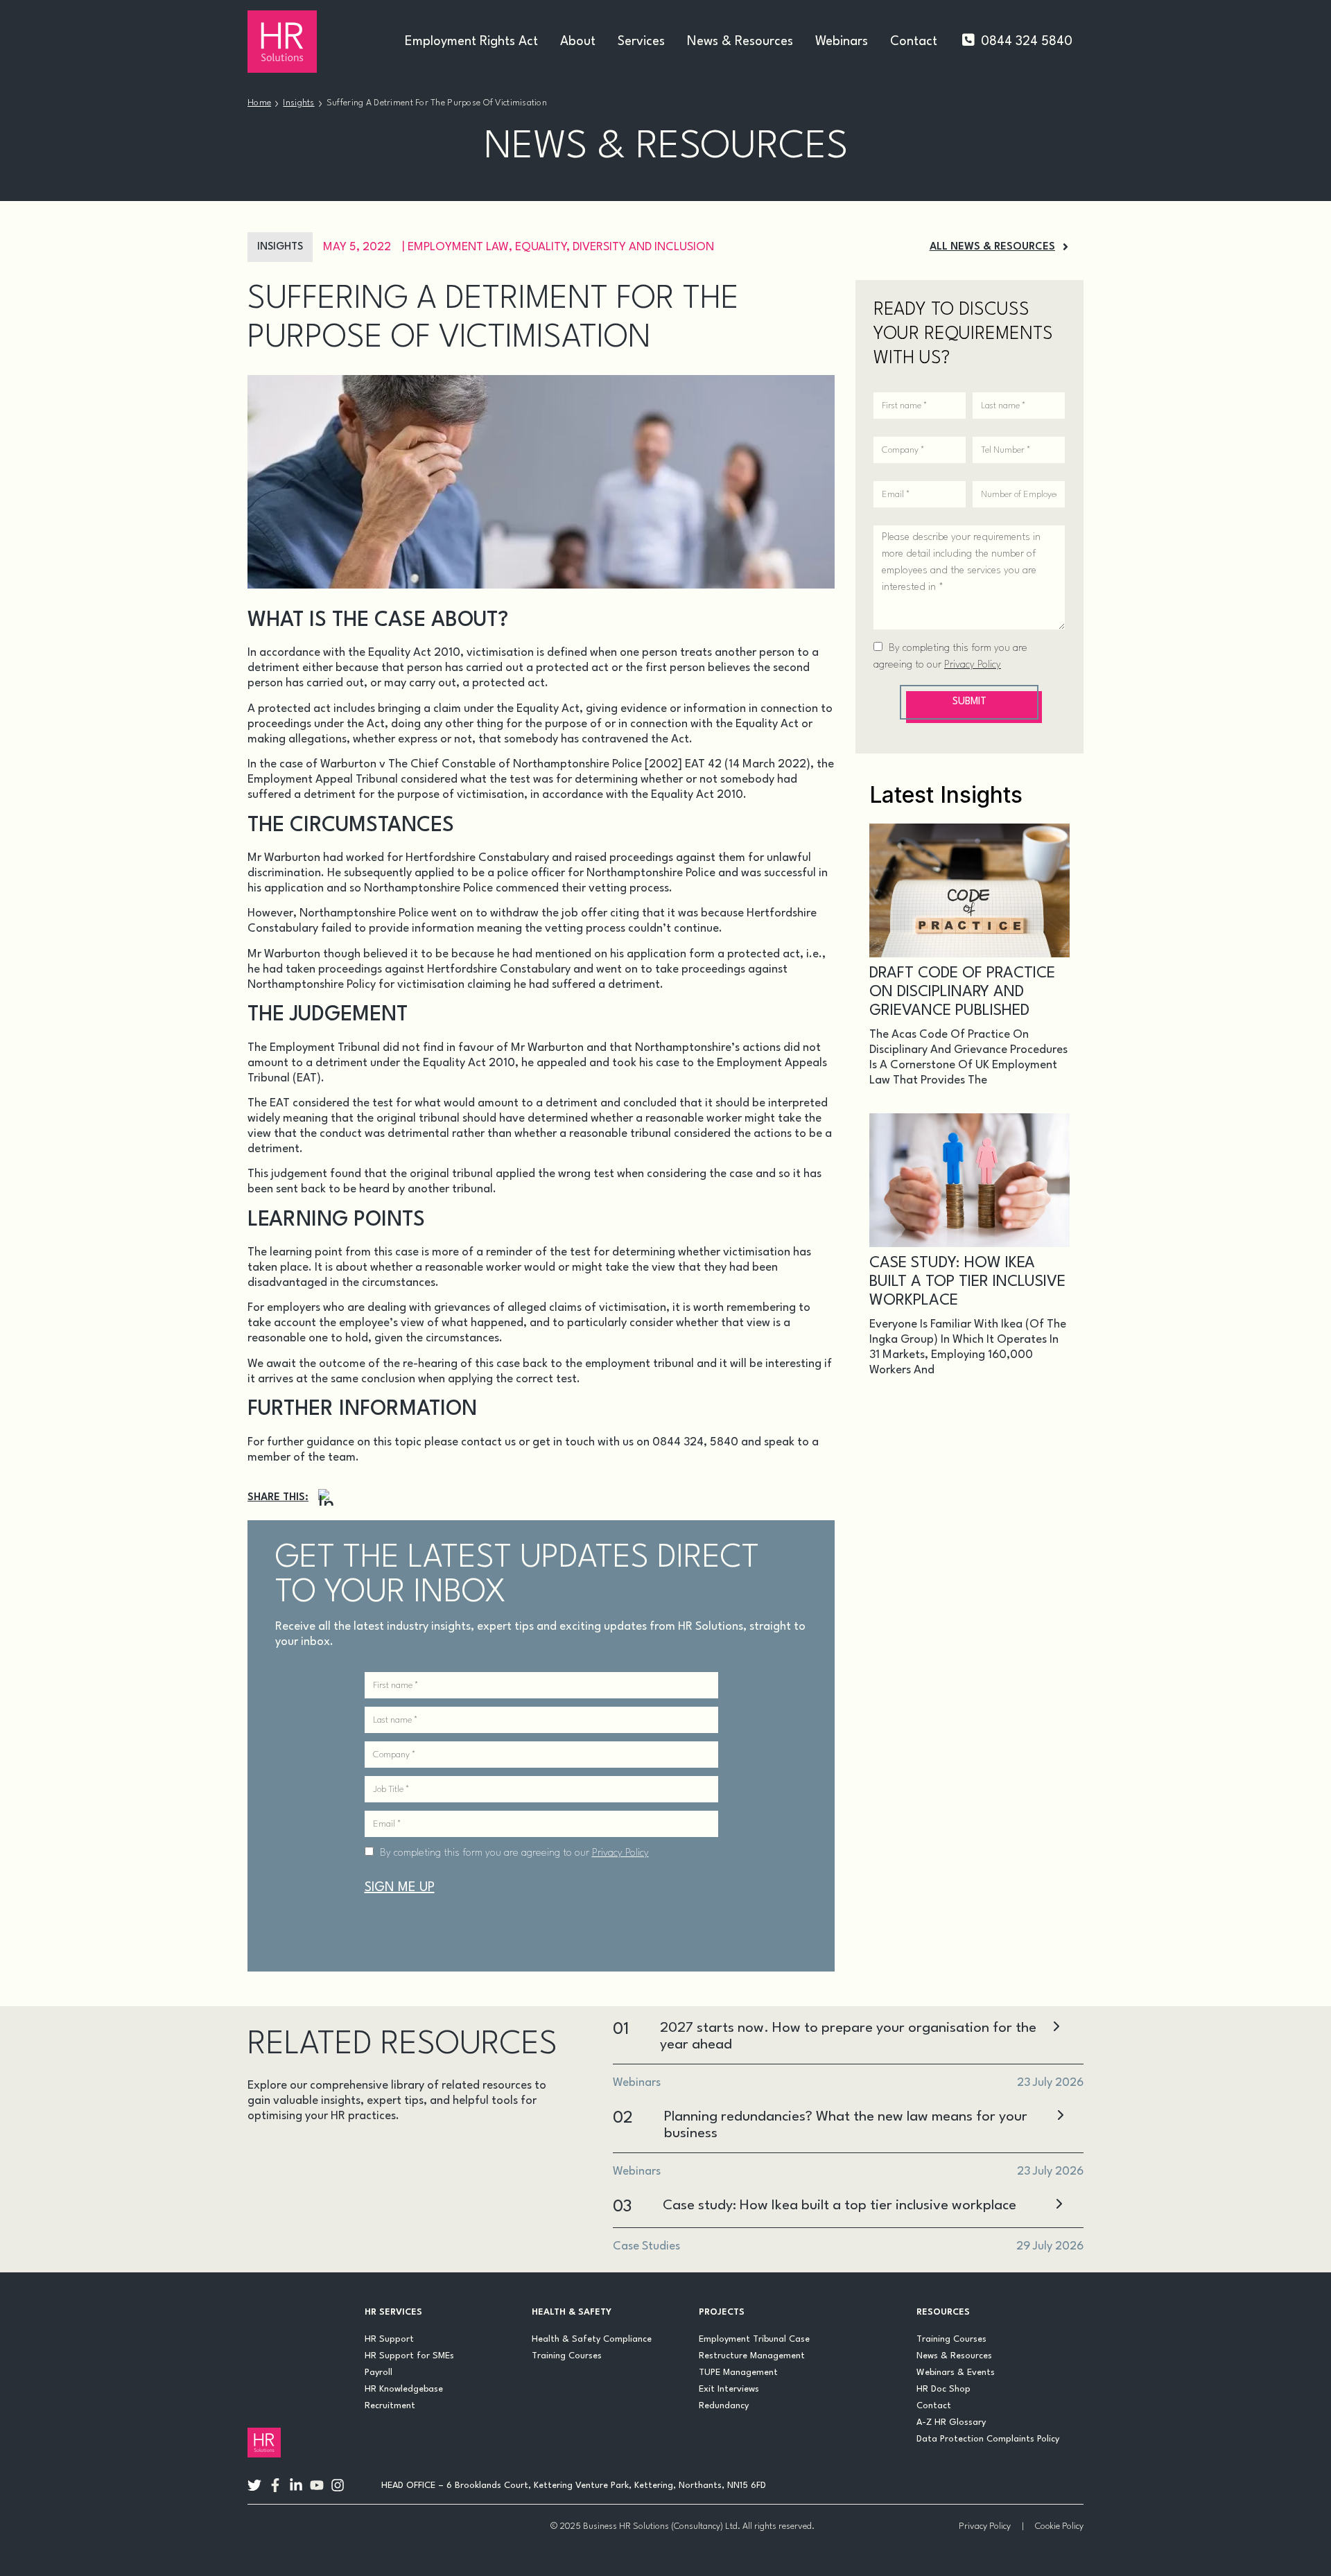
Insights (298, 103)
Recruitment (390, 2406)
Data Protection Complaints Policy (988, 2439)
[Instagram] (327, 1498)
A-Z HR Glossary (951, 2422)
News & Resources (740, 42)
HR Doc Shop (943, 2389)
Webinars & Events (956, 2373)
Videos (398, 2221)
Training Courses (567, 2356)
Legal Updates (445, 2187)
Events (277, 2187)
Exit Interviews (729, 2389)
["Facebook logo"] (275, 2485)
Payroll (379, 2373)
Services (641, 42)
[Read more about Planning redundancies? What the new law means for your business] (1060, 2117)
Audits (275, 2154)
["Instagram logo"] (338, 2485)
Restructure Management (752, 2356)
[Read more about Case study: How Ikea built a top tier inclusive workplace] (1059, 2205)
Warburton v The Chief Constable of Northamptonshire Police (481, 764)
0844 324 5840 (1027, 42)
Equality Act (548, 709)
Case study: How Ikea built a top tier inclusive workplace (967, 1282)
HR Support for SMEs (409, 2356)
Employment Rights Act (471, 42)
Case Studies (359, 2154)
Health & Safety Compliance (592, 2339)
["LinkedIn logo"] (296, 2485)
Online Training (303, 2221)
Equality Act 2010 (414, 653)
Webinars (842, 42)
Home (259, 103)
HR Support (389, 2339)
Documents (457, 2154)
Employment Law (458, 247)
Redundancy (724, 2406)
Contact (914, 42)
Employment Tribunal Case (754, 2339)
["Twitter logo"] (254, 2485)
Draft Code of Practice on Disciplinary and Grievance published (962, 992)
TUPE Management (738, 2373)
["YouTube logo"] (317, 2485)
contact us (488, 1442)
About (578, 42)
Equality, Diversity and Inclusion (615, 247)
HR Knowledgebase (404, 2389)
